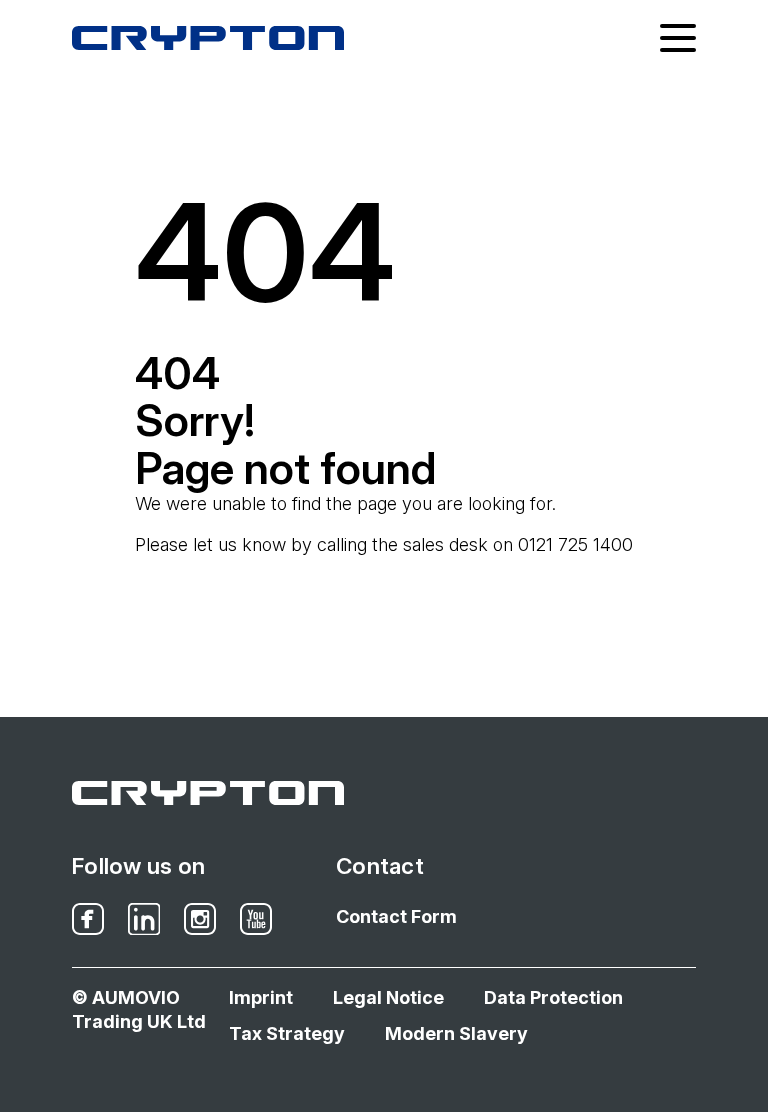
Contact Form (396, 916)
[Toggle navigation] (678, 38)
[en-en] (208, 38)
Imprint (261, 997)
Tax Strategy (287, 1033)
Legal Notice (388, 997)
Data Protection (553, 997)
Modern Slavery (456, 1033)
